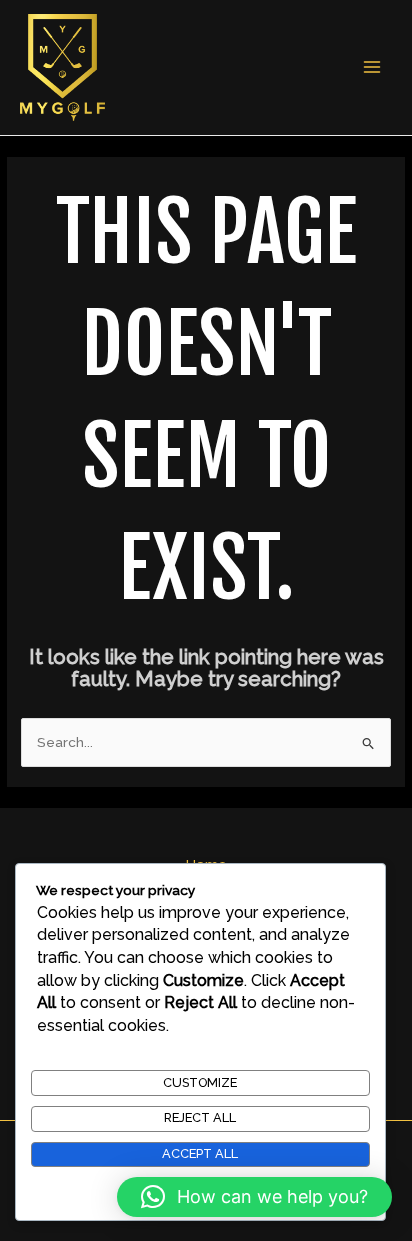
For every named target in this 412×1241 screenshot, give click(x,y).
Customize (200, 1082)
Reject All (200, 1117)
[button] (254, 1197)
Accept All (200, 1153)
